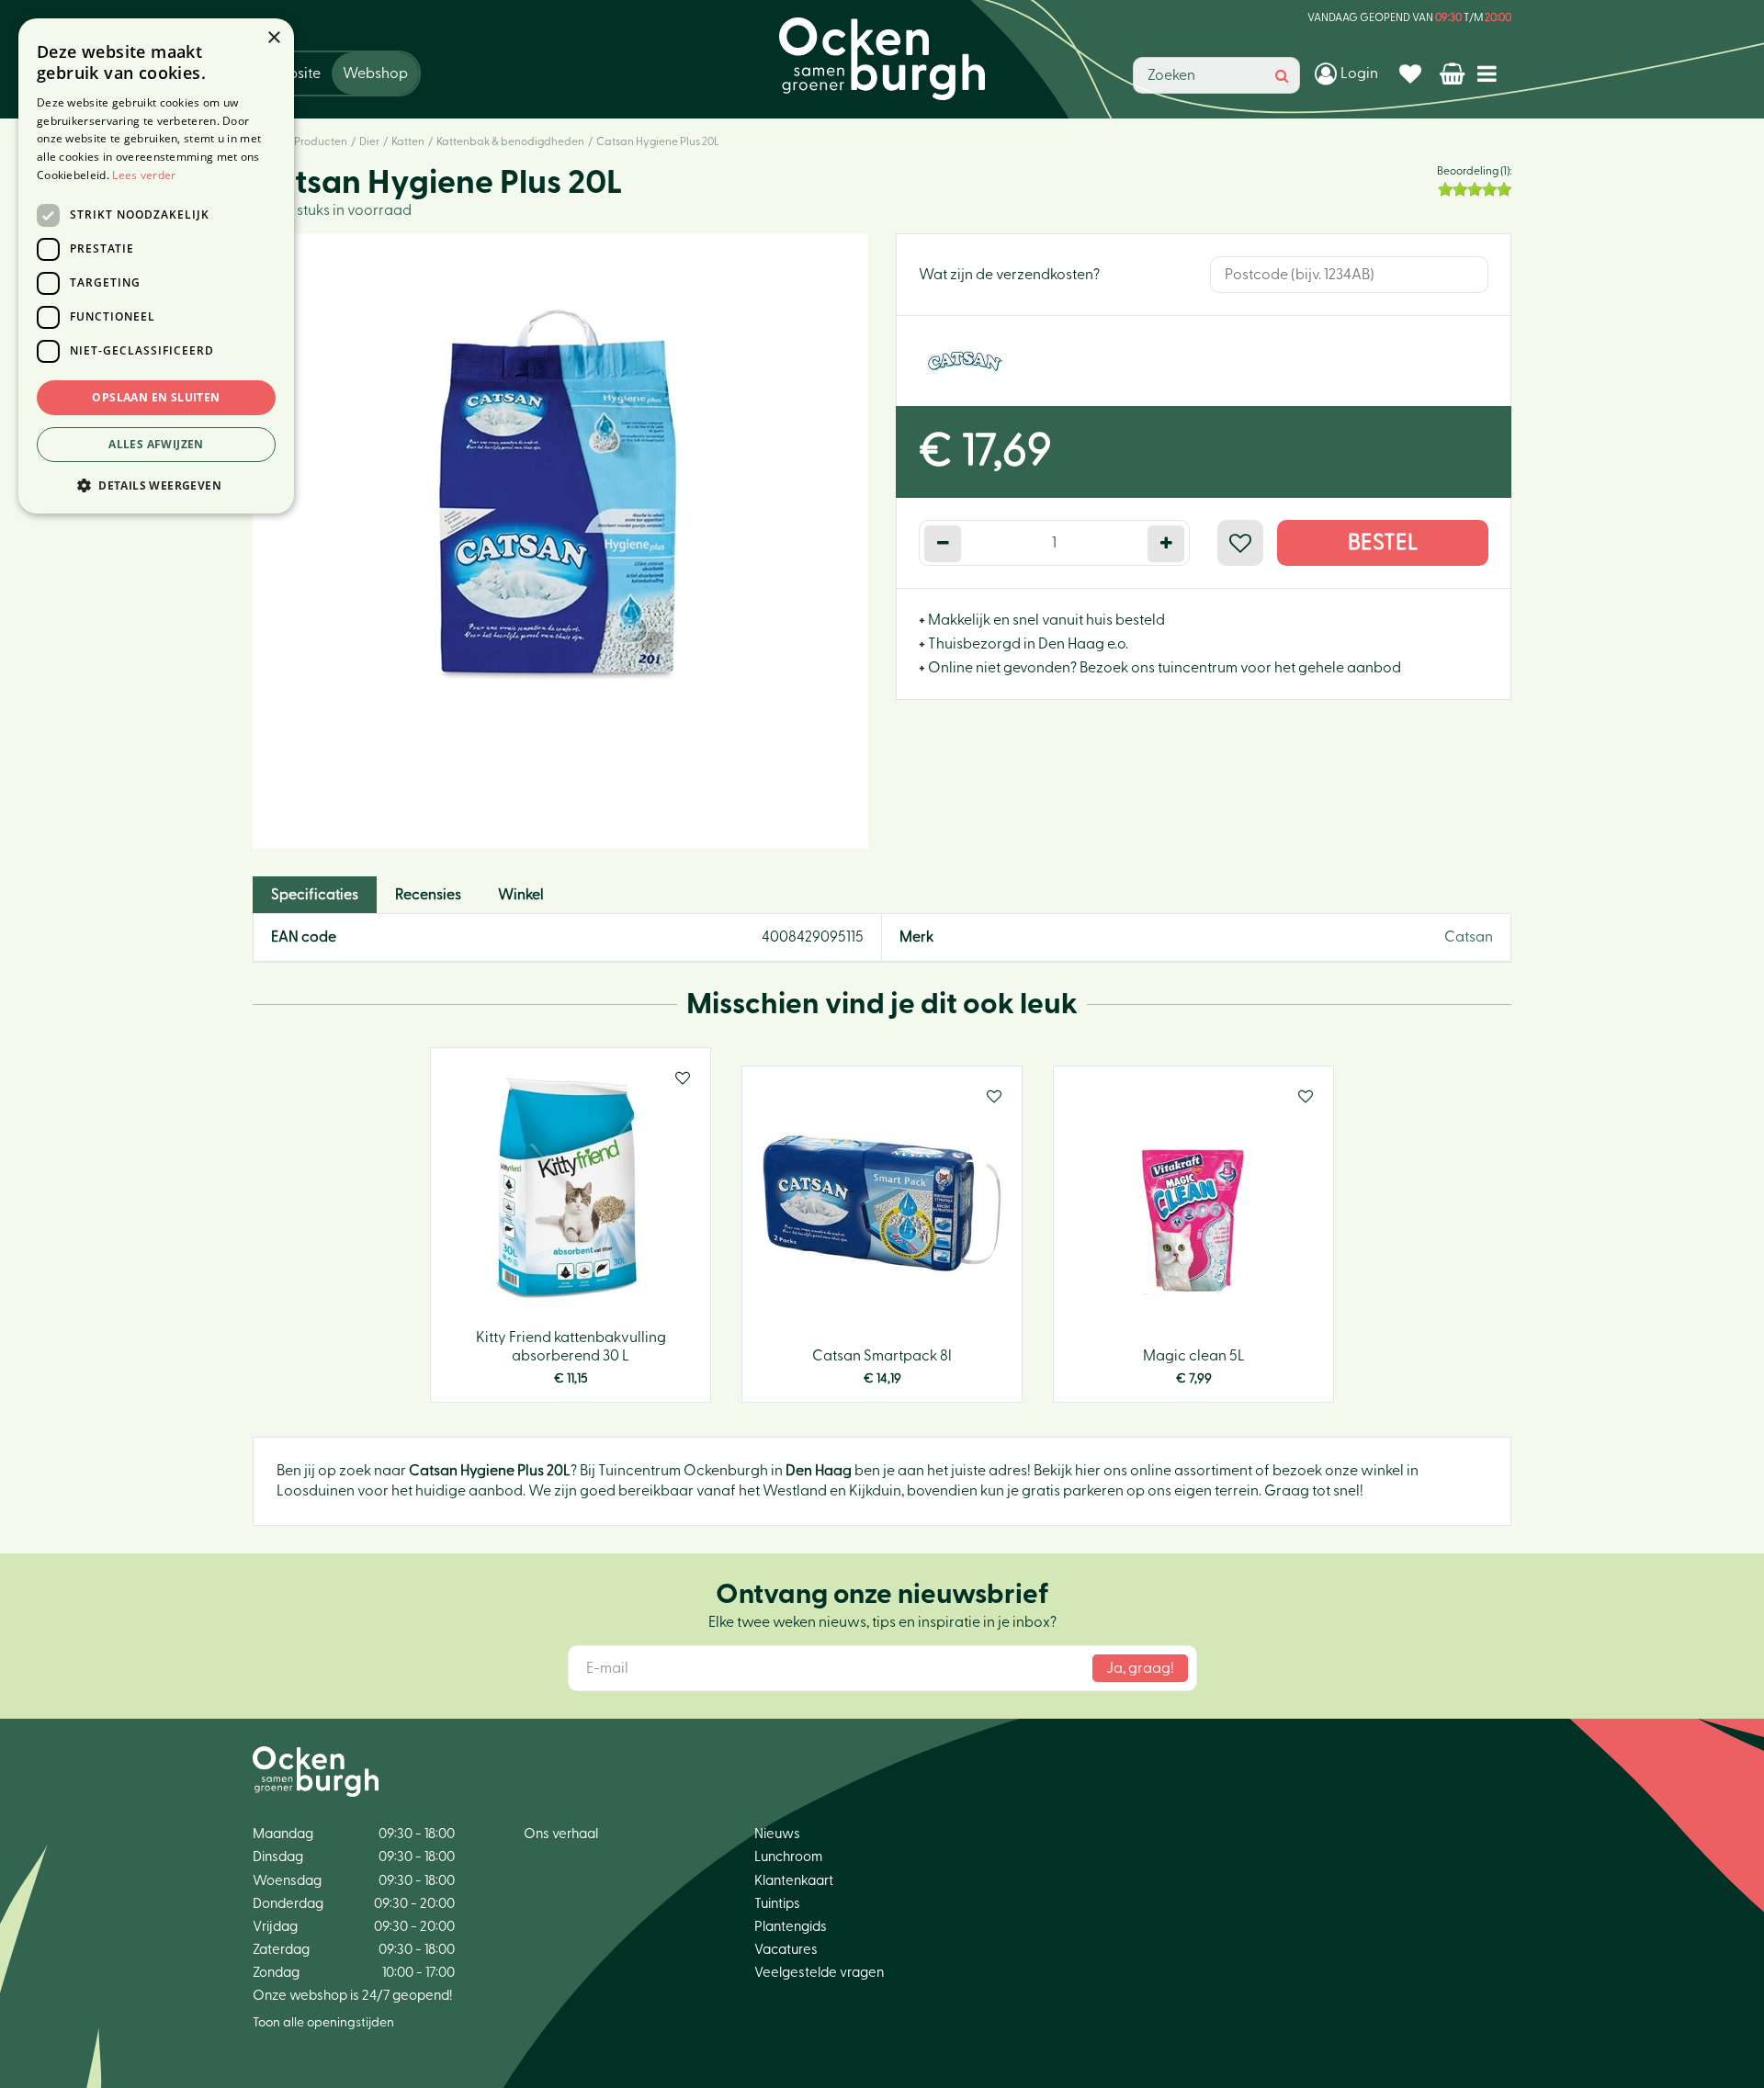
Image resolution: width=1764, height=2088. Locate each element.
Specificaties (315, 895)
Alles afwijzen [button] (156, 444)
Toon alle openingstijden (323, 2023)
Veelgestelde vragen (819, 1973)
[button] (156, 485)
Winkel (521, 895)
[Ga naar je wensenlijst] (1413, 73)
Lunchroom (788, 1857)
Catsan (1469, 937)
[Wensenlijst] (1413, 73)
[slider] (1475, 189)
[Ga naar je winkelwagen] (1454, 73)
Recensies (428, 895)
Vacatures (786, 1950)
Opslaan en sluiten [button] (156, 397)
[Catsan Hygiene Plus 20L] (560, 541)
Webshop (375, 73)
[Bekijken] (1454, 73)
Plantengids (791, 1927)
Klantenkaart (794, 1881)
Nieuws (777, 1834)
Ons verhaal (561, 1834)
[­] (1491, 73)
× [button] (273, 38)
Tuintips (777, 1904)
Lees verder (144, 175)
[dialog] (156, 266)
